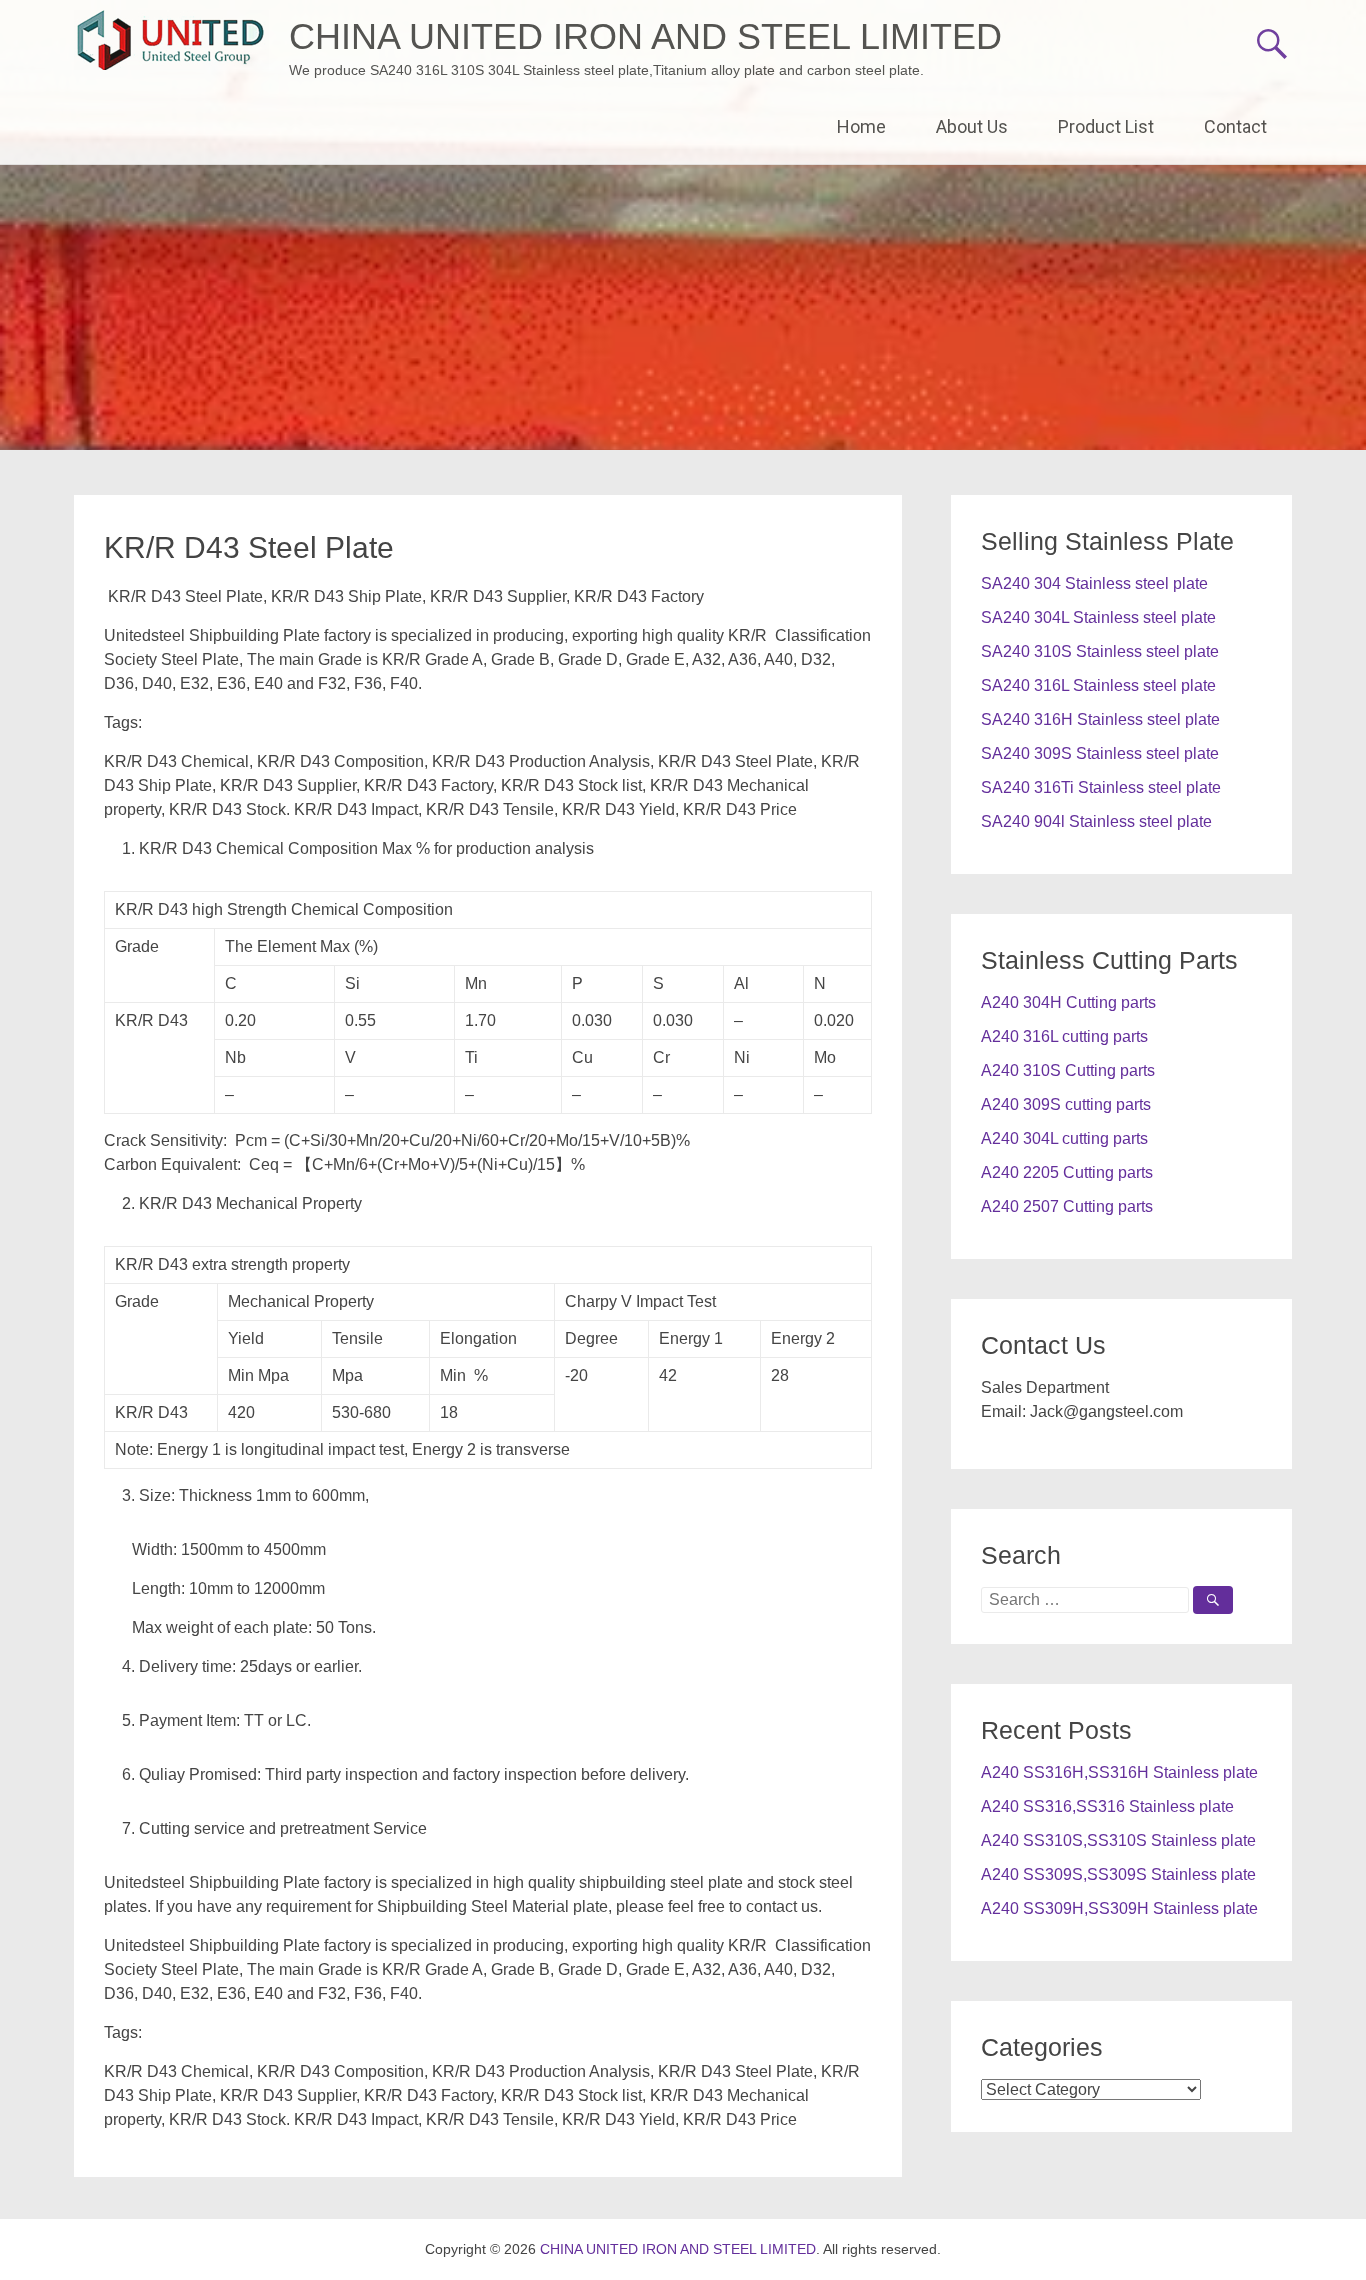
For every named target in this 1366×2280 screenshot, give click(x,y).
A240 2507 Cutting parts (1067, 1206)
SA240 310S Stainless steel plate (1100, 651)
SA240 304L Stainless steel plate (1098, 617)
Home (861, 126)
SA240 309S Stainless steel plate (1100, 753)
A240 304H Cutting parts (1068, 1002)
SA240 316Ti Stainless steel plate (1101, 787)
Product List (1106, 126)
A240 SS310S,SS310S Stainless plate (1118, 1840)
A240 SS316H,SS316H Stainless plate (1119, 1772)
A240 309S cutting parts (1066, 1104)
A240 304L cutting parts (1064, 1138)
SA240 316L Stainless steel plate (1098, 685)
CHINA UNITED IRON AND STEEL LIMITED (645, 36)
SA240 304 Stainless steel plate (1094, 583)
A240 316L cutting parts (1064, 1036)
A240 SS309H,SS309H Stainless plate (1119, 1908)
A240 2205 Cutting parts (1067, 1172)
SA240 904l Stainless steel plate (1096, 821)
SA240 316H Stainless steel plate (1100, 719)
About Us (972, 126)
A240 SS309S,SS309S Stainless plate (1118, 1874)
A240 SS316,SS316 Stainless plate (1107, 1806)
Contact (1235, 126)
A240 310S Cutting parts (1068, 1070)
